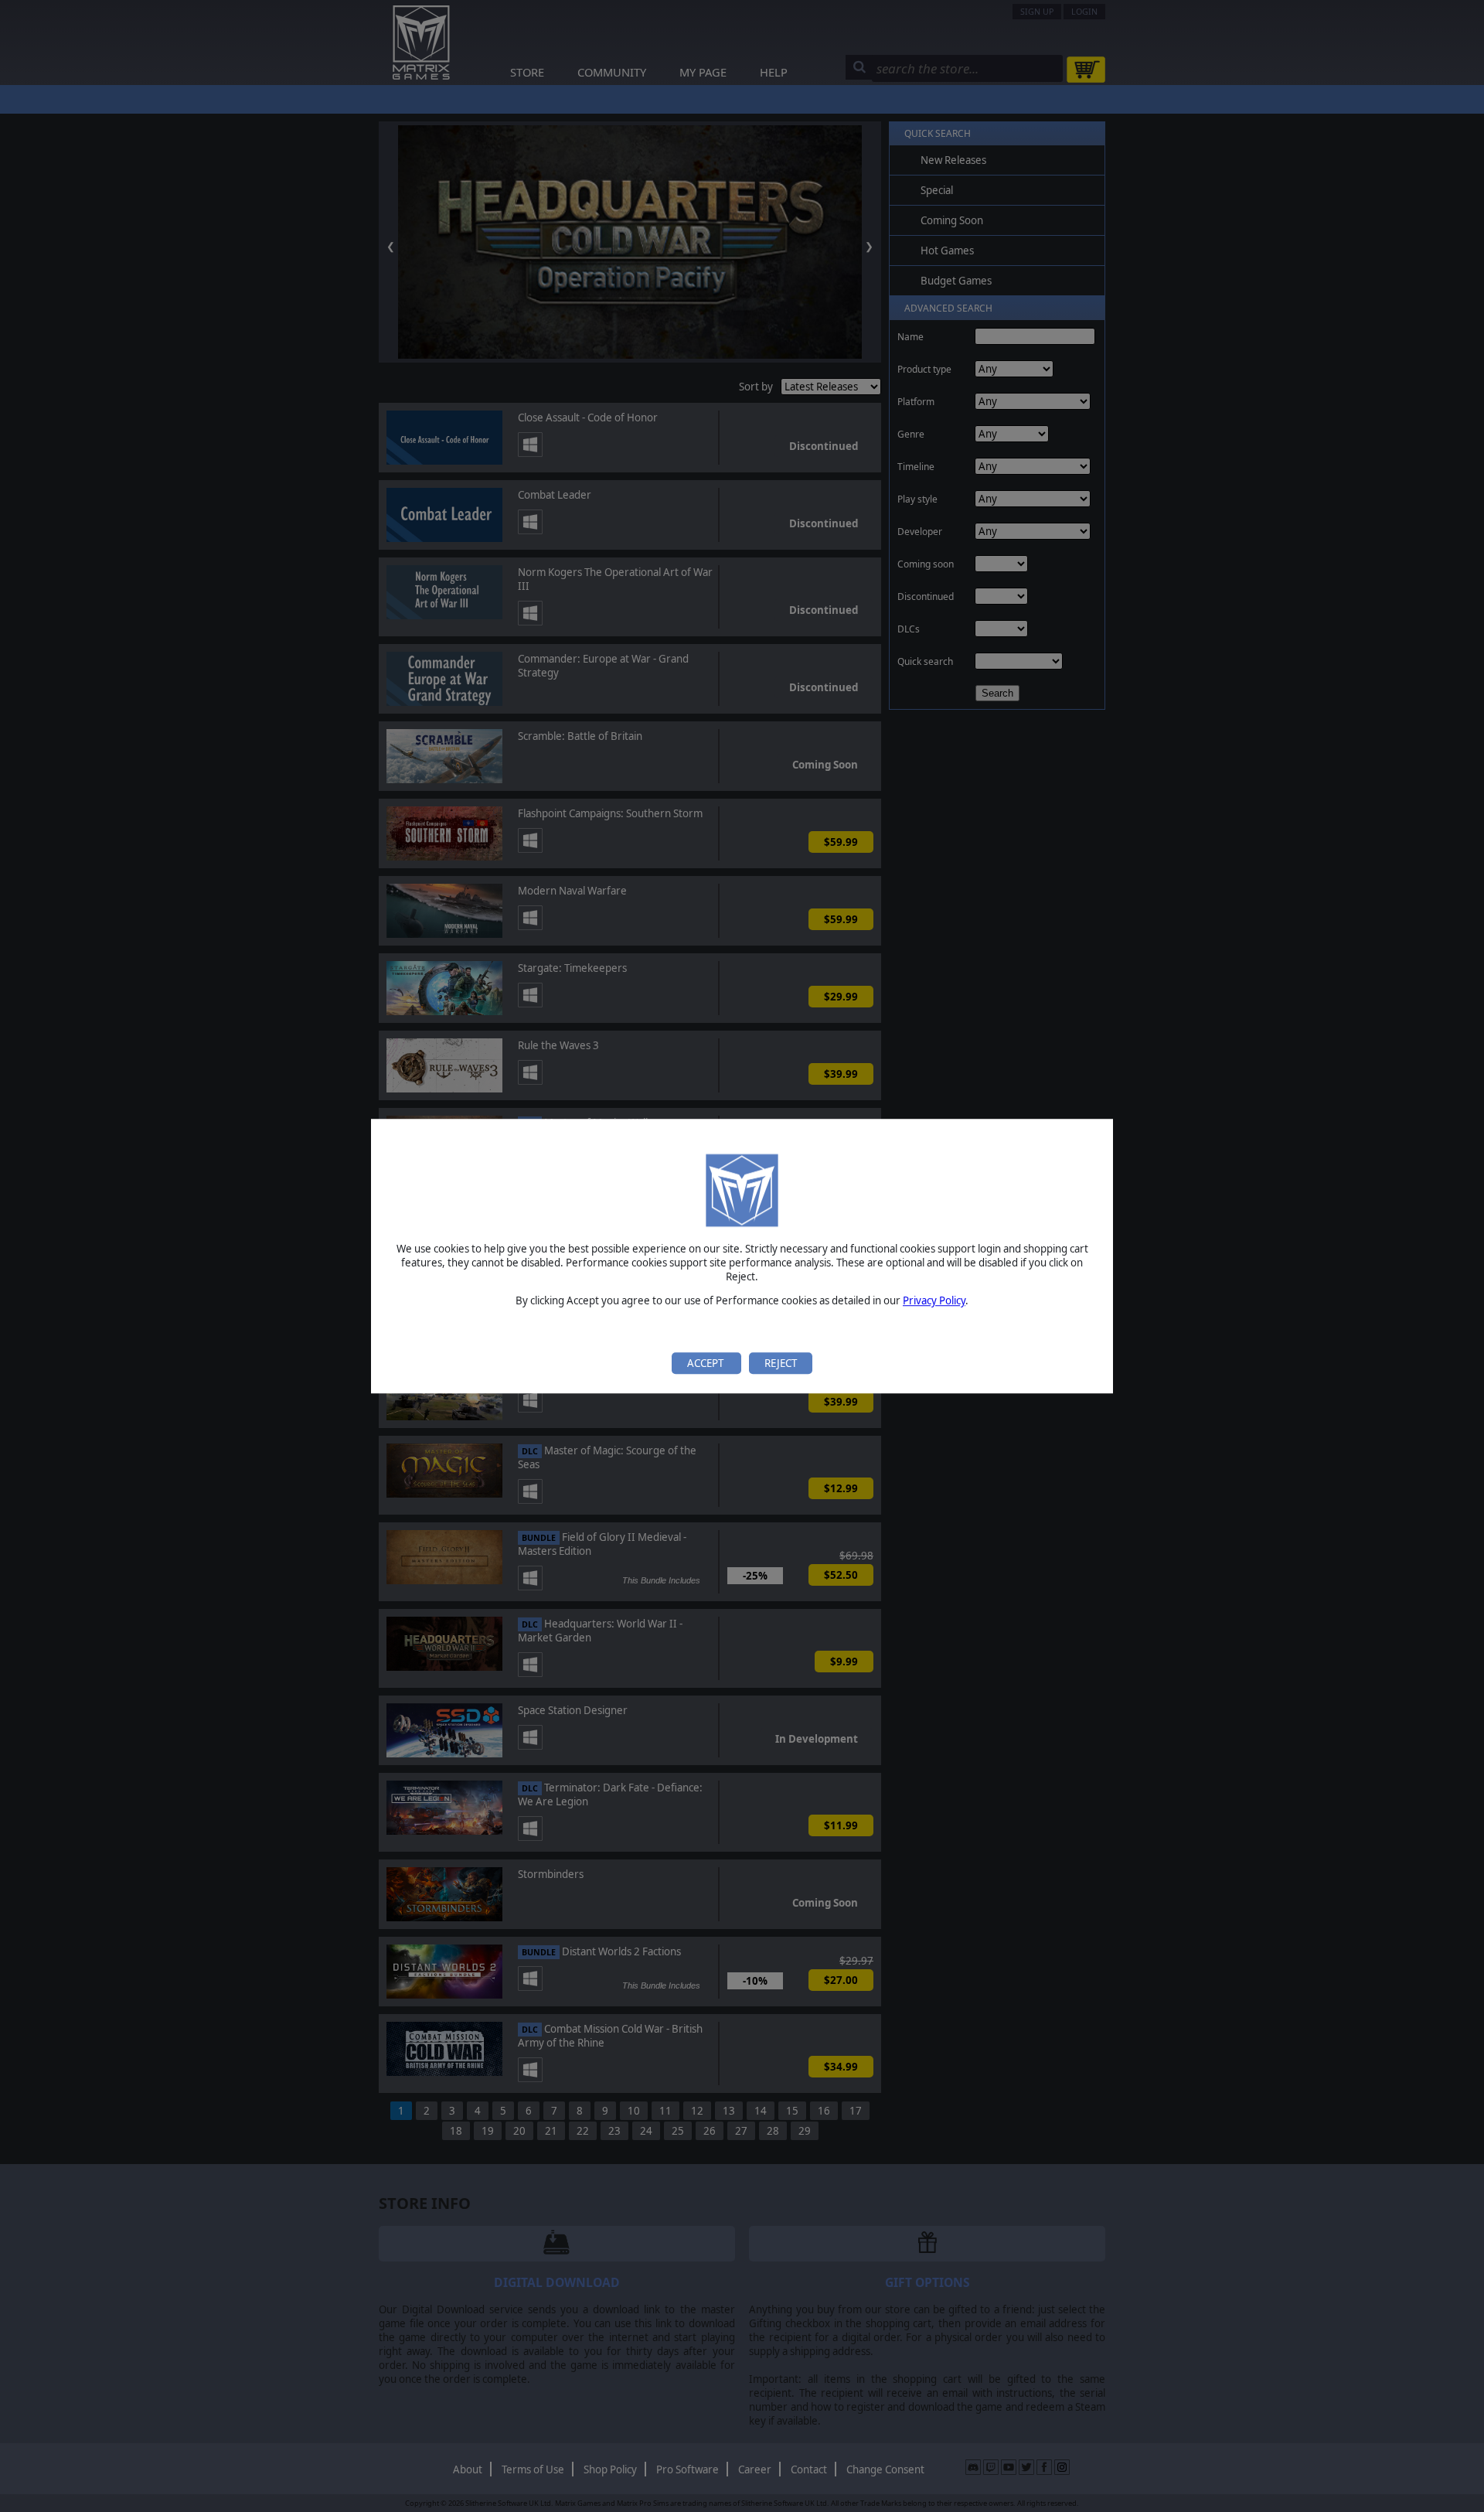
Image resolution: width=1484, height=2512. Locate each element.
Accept (706, 1363)
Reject (781, 1363)
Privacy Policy (934, 1301)
